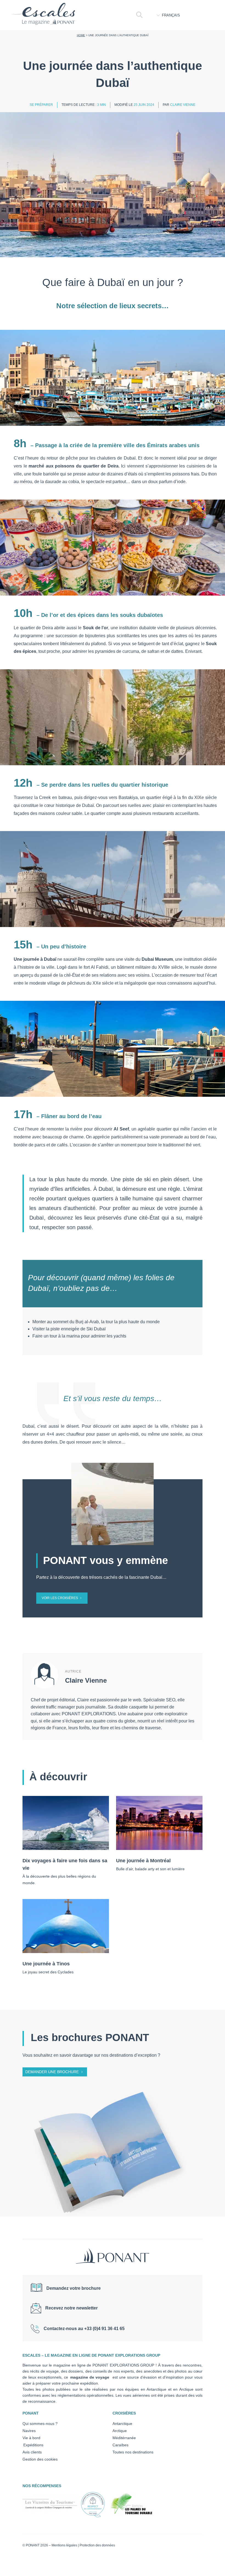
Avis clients (32, 2452)
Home (81, 35)
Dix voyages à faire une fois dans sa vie (65, 1864)
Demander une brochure (52, 2072)
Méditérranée (124, 2438)
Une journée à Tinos (46, 1964)
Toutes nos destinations (133, 2452)
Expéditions (33, 2445)
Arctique (120, 2431)
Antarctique (122, 2424)
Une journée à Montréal (143, 1861)
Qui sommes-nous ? (40, 2424)
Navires (29, 2431)
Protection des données (97, 2545)
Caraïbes (120, 2445)
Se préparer (41, 105)
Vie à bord (31, 2438)
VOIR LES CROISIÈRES (60, 1598)
